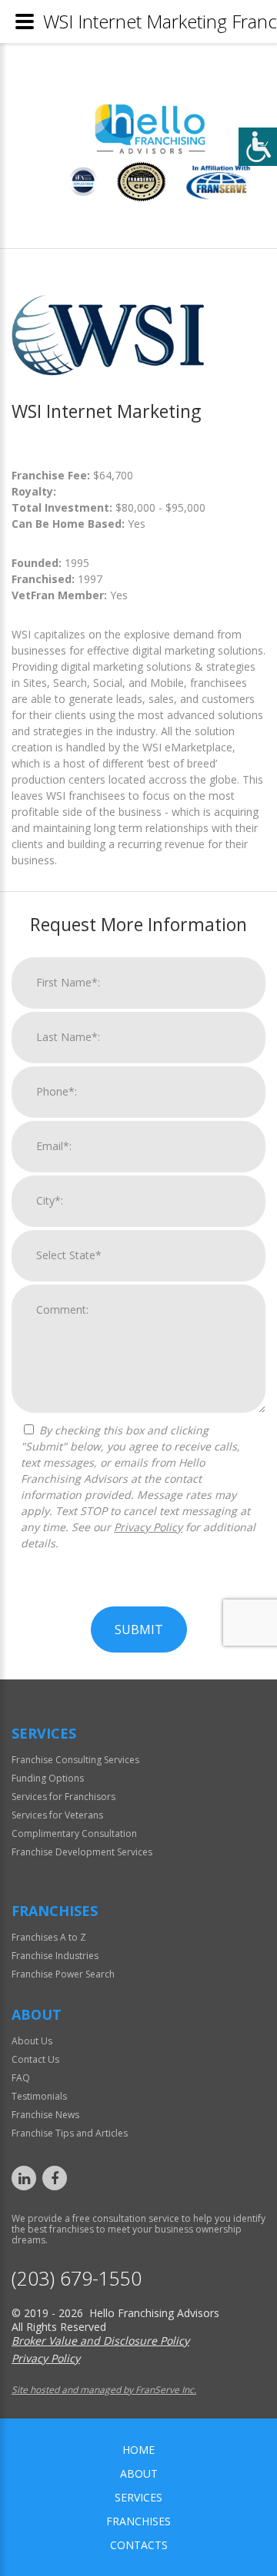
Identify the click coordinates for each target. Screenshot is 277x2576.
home (138, 2450)
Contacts (139, 2545)
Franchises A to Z (49, 1937)
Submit (139, 1629)
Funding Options (48, 1778)
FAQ (21, 2078)
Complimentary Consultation (74, 1833)
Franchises (138, 2521)
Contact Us (35, 2059)
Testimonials (39, 2096)
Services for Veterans (57, 1815)
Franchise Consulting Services (75, 1760)
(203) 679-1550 (77, 2278)
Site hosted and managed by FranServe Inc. (104, 2390)
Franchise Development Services (82, 1852)
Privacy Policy (148, 1527)
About (139, 2473)
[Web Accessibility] (258, 147)
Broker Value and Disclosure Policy (100, 2341)
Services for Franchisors (63, 1797)
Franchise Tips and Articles (70, 2133)
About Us (32, 2041)
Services (138, 2497)
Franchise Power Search (63, 1974)
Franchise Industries (55, 1956)
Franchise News (45, 2115)
